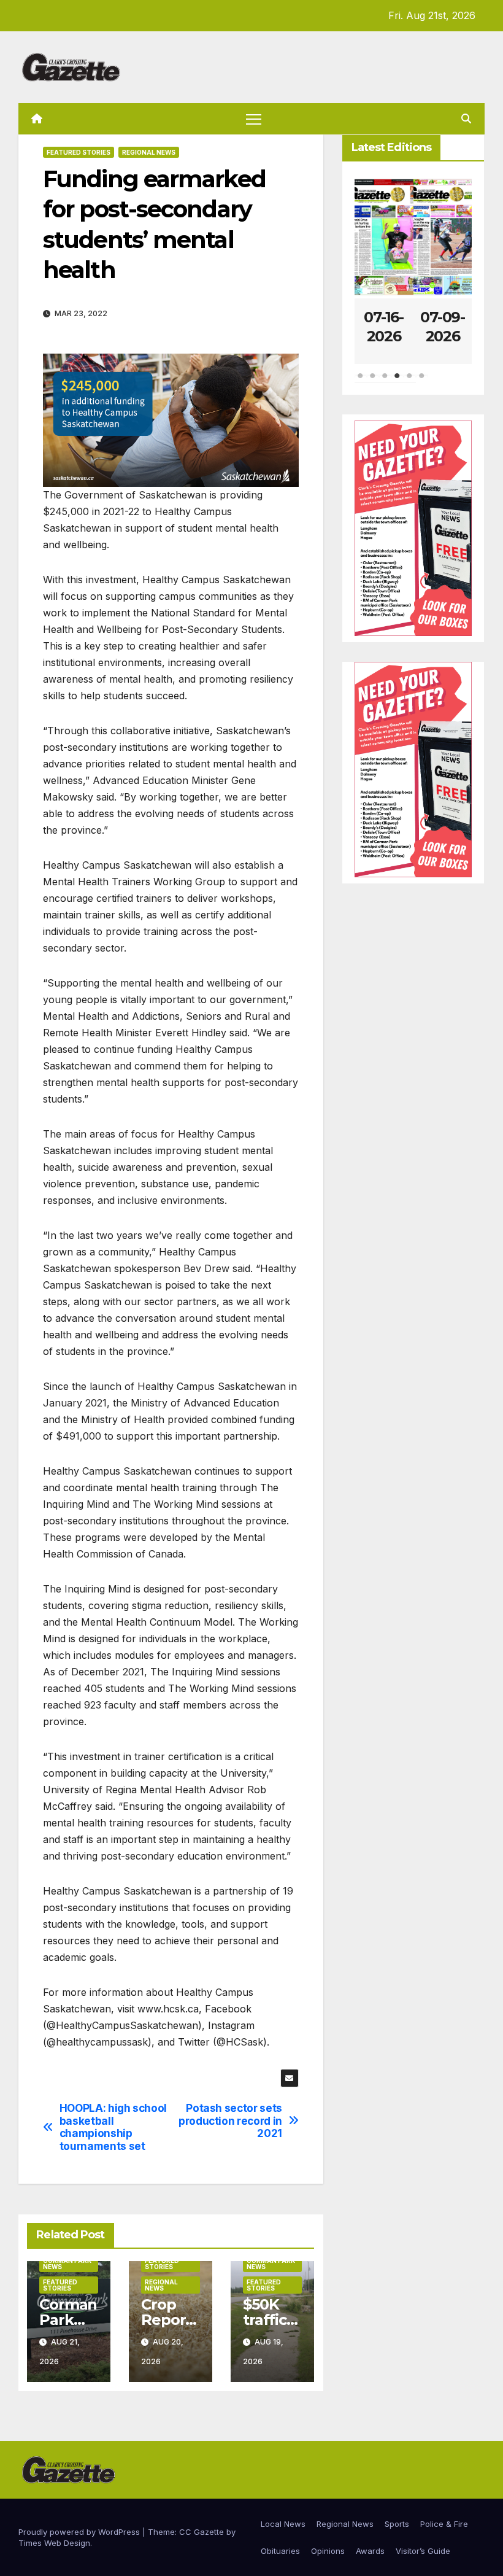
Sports (397, 2524)
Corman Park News (67, 2264)
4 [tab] (397, 382)
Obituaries (280, 2551)
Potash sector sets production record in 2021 (230, 2121)
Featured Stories (79, 152)
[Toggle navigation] (254, 119)
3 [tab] (385, 382)
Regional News (149, 152)
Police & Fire (444, 2524)
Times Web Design (54, 2543)
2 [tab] (373, 382)
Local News (283, 2524)
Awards (370, 2551)
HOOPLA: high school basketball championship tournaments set (113, 2127)
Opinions (328, 2551)
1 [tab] (361, 382)
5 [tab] (410, 382)
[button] (466, 118)
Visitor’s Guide (423, 2551)
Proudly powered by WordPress (80, 2532)
